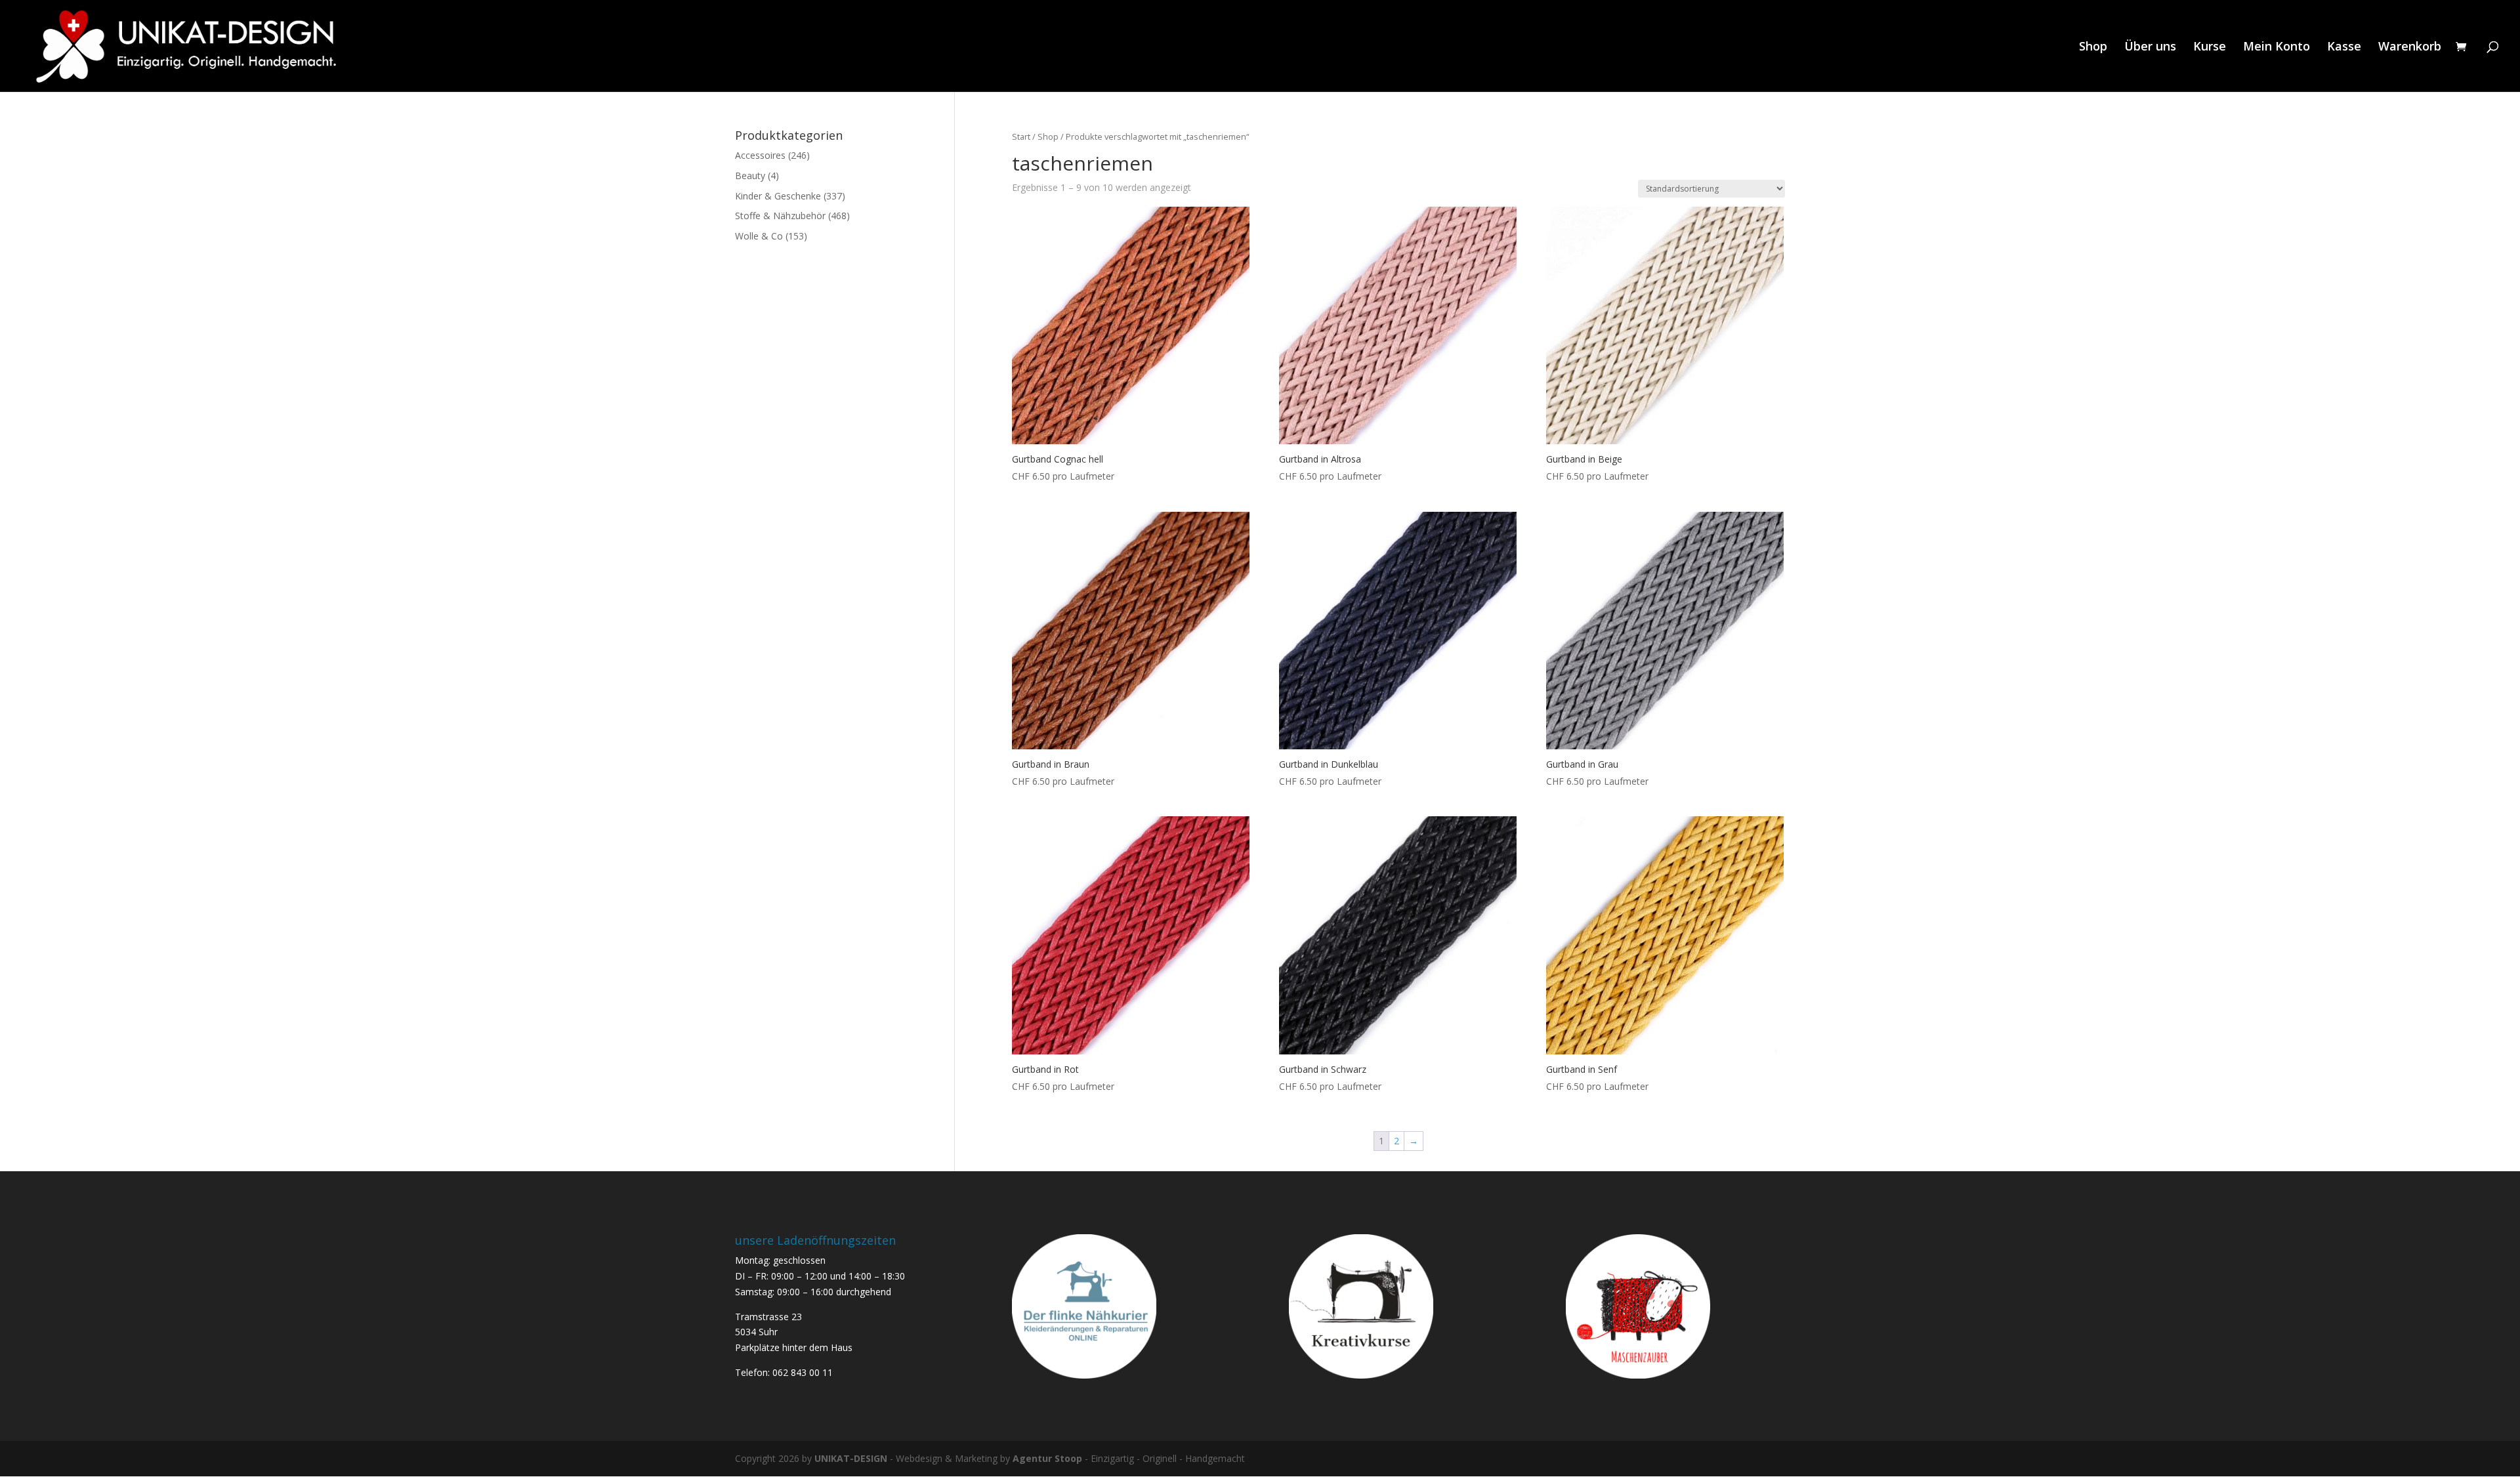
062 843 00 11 (803, 1372)
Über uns (2150, 48)
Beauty (750, 176)
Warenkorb (2410, 48)
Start (1021, 136)
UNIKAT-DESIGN (851, 1458)
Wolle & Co (759, 236)
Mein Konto (2277, 48)
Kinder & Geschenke (778, 196)
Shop (2093, 48)
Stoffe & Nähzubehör (780, 216)
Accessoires (760, 155)
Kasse (2344, 48)
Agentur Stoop (1047, 1458)
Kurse (2210, 48)
